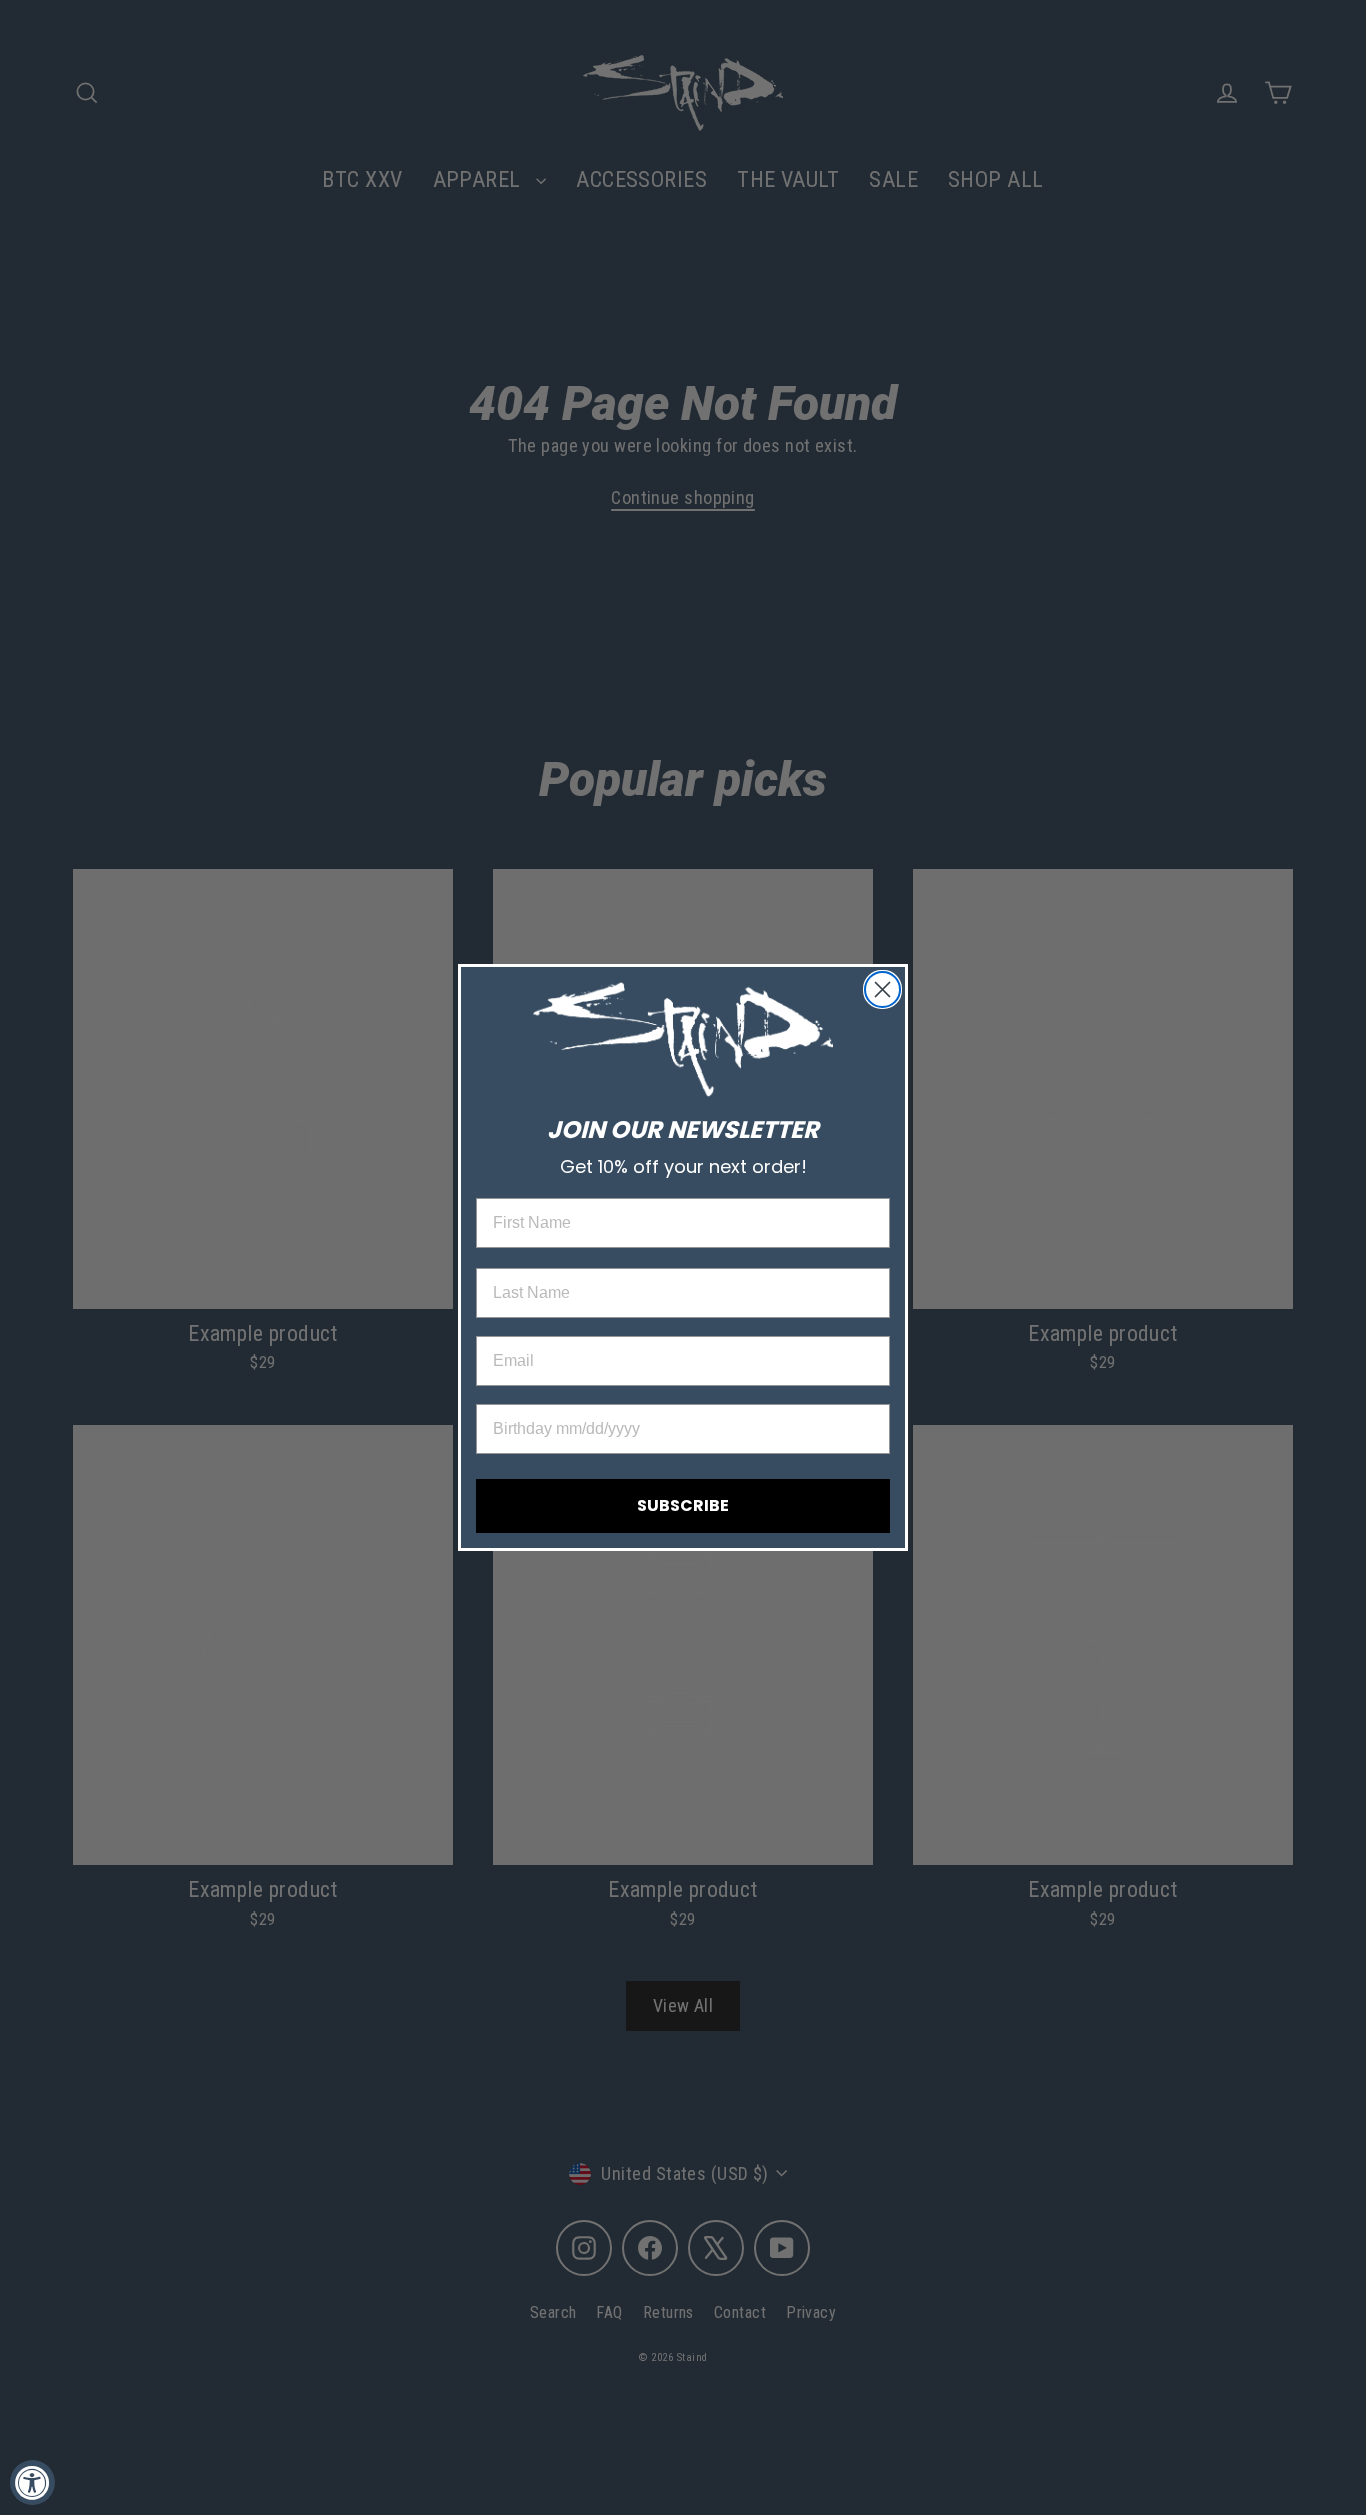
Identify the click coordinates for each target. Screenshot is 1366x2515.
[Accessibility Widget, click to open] (32, 2482)
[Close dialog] (882, 989)
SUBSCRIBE (683, 1505)
